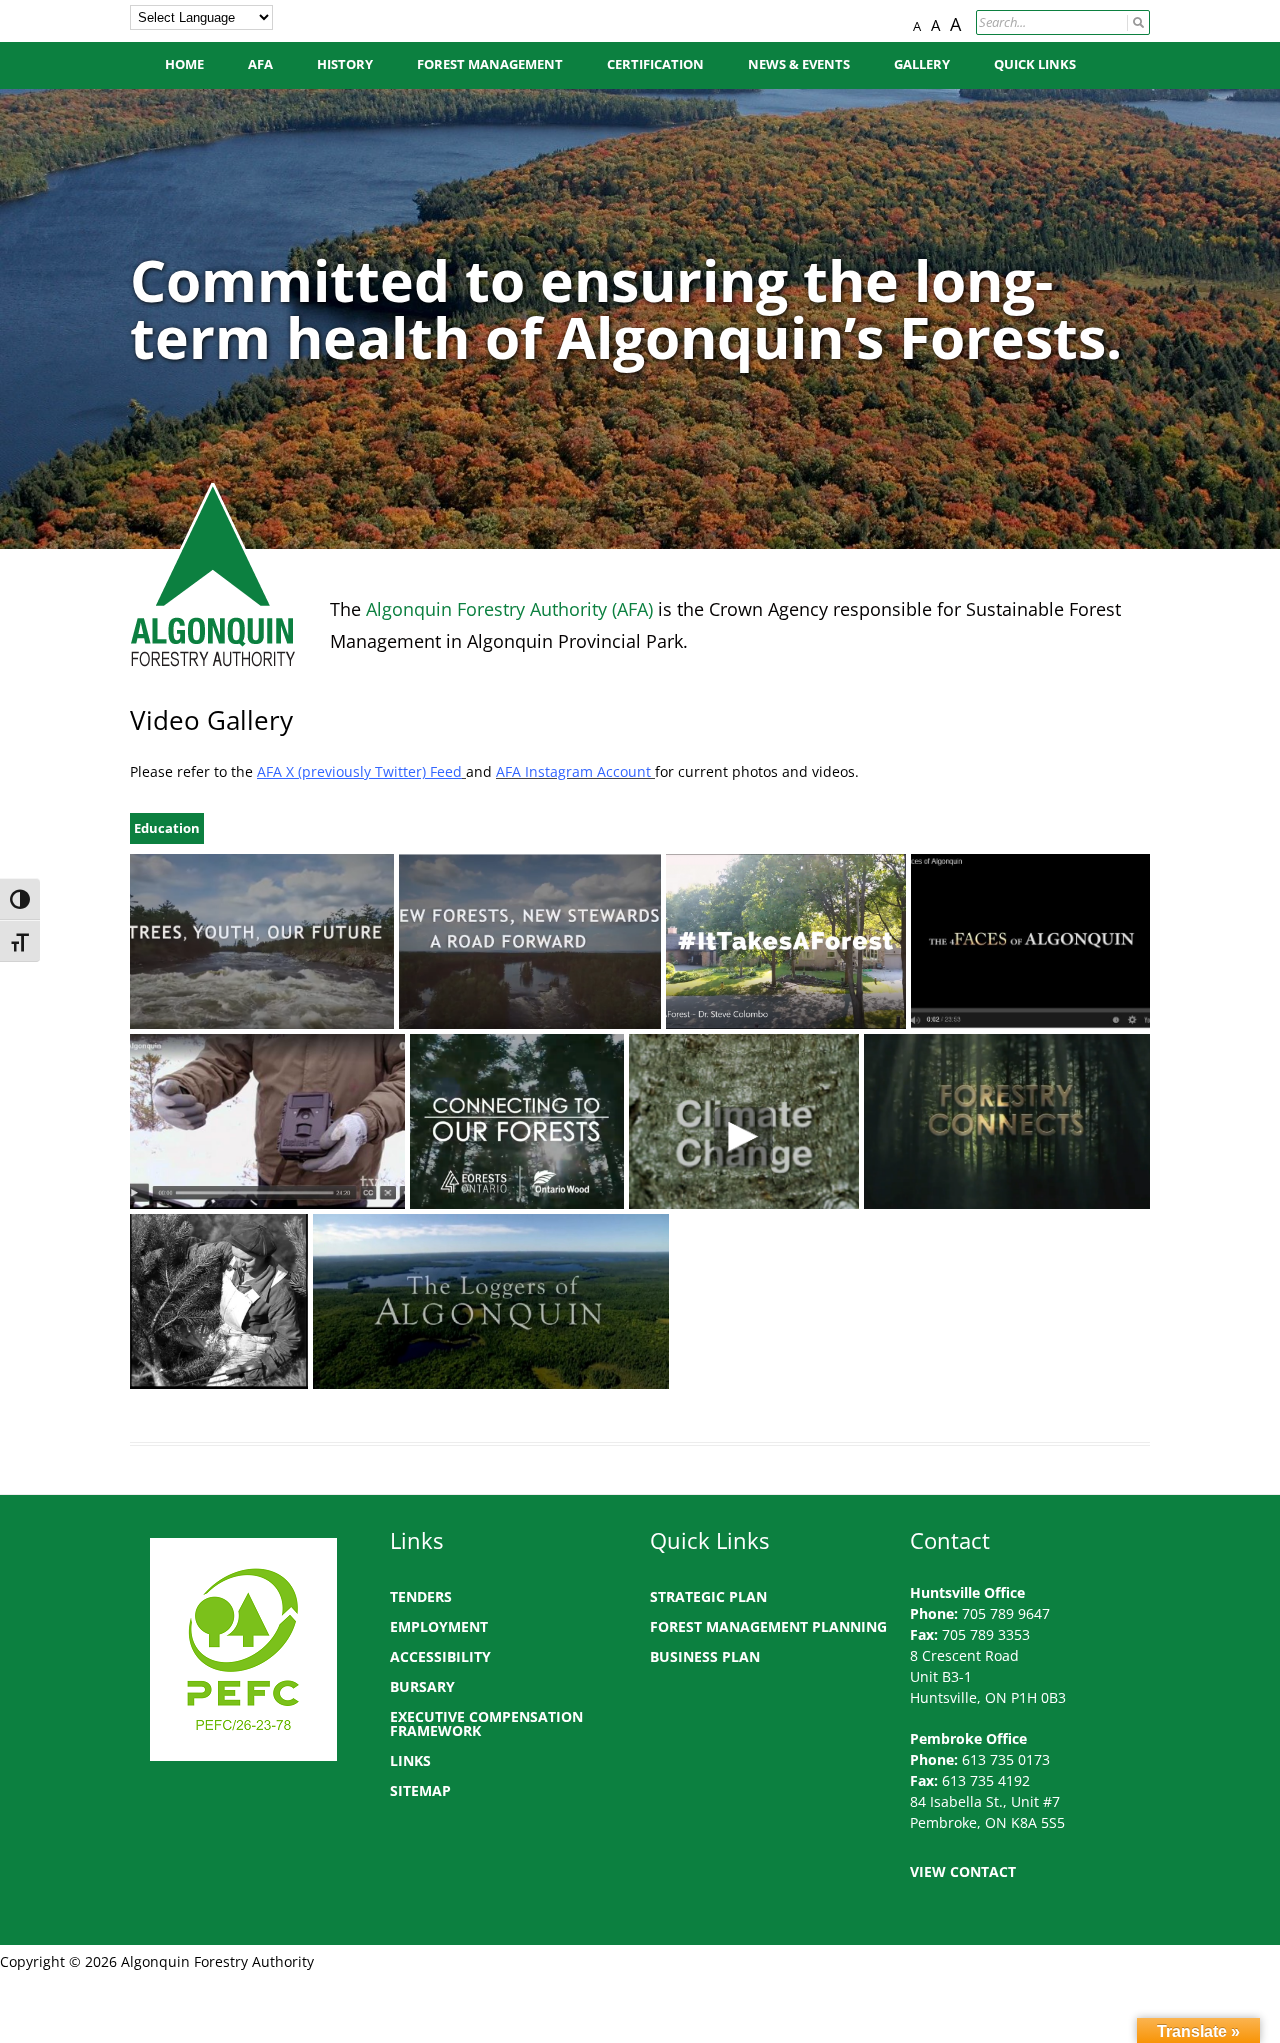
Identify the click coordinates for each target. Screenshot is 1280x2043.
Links (410, 1760)
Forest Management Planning (768, 1626)
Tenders (421, 1596)
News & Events (799, 64)
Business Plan (705, 1656)
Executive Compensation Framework (486, 1723)
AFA (260, 64)
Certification (655, 64)
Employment (439, 1626)
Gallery (922, 64)
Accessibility (440, 1656)
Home (184, 64)
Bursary (422, 1686)
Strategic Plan (708, 1596)
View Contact (963, 1871)
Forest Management (490, 64)
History (345, 64)
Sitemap (420, 1790)
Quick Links (1035, 64)
